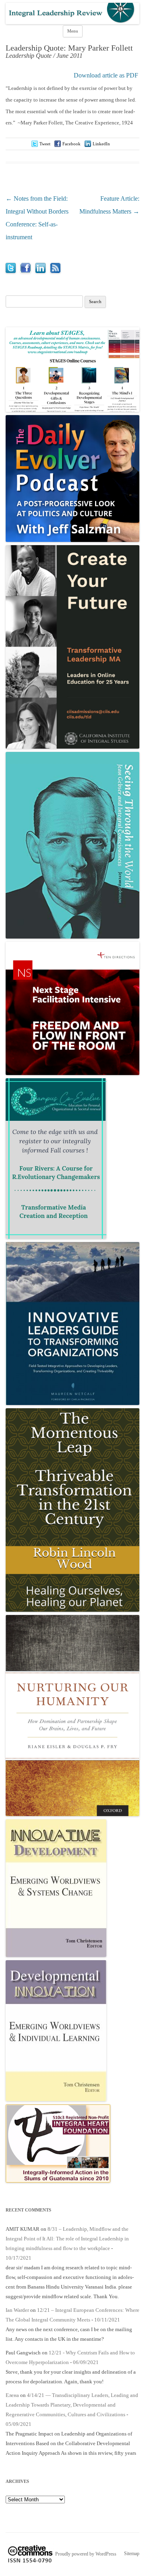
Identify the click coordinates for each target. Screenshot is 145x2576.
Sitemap (132, 2554)
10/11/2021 (107, 2320)
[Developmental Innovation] (56, 2099)
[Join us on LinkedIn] (40, 271)
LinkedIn (101, 144)
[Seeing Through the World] (72, 937)
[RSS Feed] (55, 271)
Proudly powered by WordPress (86, 2554)
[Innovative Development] (56, 1955)
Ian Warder (17, 2310)
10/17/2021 (19, 2258)
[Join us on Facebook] (26, 271)
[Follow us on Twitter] (11, 271)
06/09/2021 (86, 2362)
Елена (12, 2395)
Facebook (71, 144)
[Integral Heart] (58, 2181)
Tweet (45, 144)
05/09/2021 (19, 2424)
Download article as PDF (106, 75)
